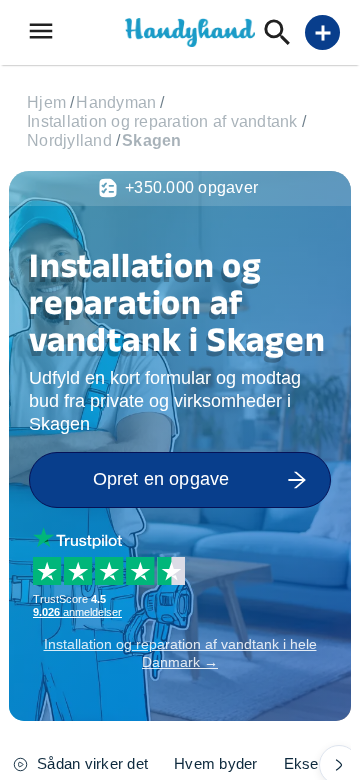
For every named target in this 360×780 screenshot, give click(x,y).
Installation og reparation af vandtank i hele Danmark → (180, 653)
